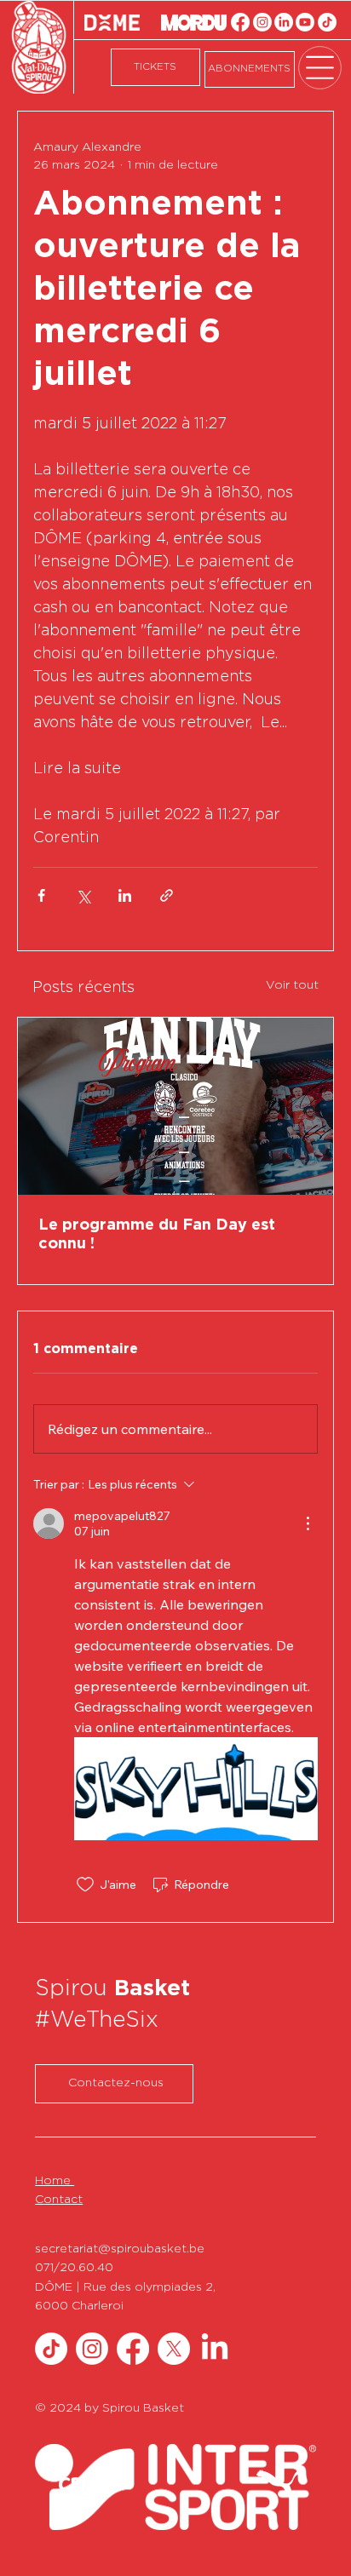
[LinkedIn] (284, 22)
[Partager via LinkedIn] (125, 895)
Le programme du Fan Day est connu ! (157, 1235)
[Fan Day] (175, 1106)
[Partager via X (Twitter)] (83, 895)
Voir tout (292, 985)
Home (55, 2181)
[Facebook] (240, 22)
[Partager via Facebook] (41, 895)
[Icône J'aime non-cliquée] (85, 1885)
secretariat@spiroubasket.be (120, 2249)
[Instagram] (262, 22)
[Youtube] (305, 22)
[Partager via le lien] (167, 895)
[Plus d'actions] (308, 1523)
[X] (174, 2349)
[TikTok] (327, 22)
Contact (59, 2200)
